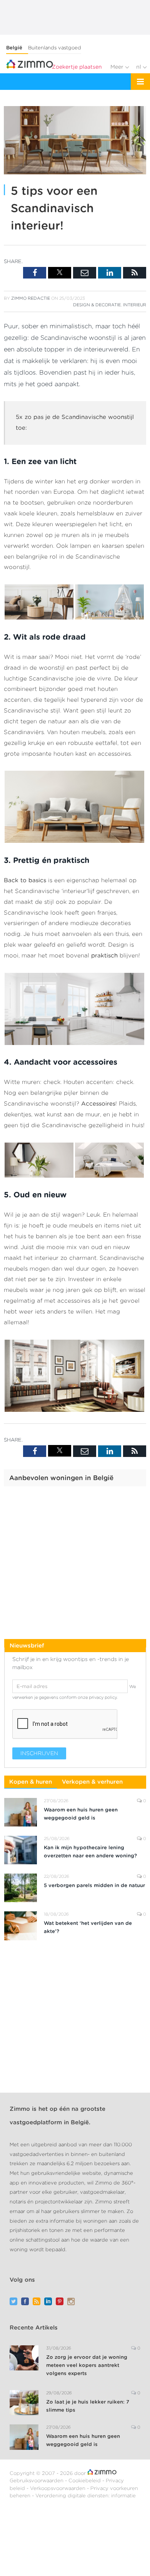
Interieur (135, 305)
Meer (118, 67)
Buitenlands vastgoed (55, 48)
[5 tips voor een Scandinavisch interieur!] (75, 141)
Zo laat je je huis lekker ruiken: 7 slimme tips (88, 2406)
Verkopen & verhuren (92, 1782)
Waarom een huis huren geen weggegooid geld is (81, 1814)
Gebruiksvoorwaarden (37, 2481)
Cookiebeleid (85, 2481)
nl (139, 67)
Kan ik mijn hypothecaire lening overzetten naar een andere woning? (90, 1852)
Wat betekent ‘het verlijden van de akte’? (88, 1927)
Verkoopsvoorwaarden (58, 2488)
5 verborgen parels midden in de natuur (94, 1885)
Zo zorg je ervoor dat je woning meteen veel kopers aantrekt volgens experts (87, 2365)
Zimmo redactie (31, 298)
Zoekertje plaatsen (77, 67)
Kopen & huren (31, 1782)
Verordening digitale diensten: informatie (86, 2496)
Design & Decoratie (97, 305)
